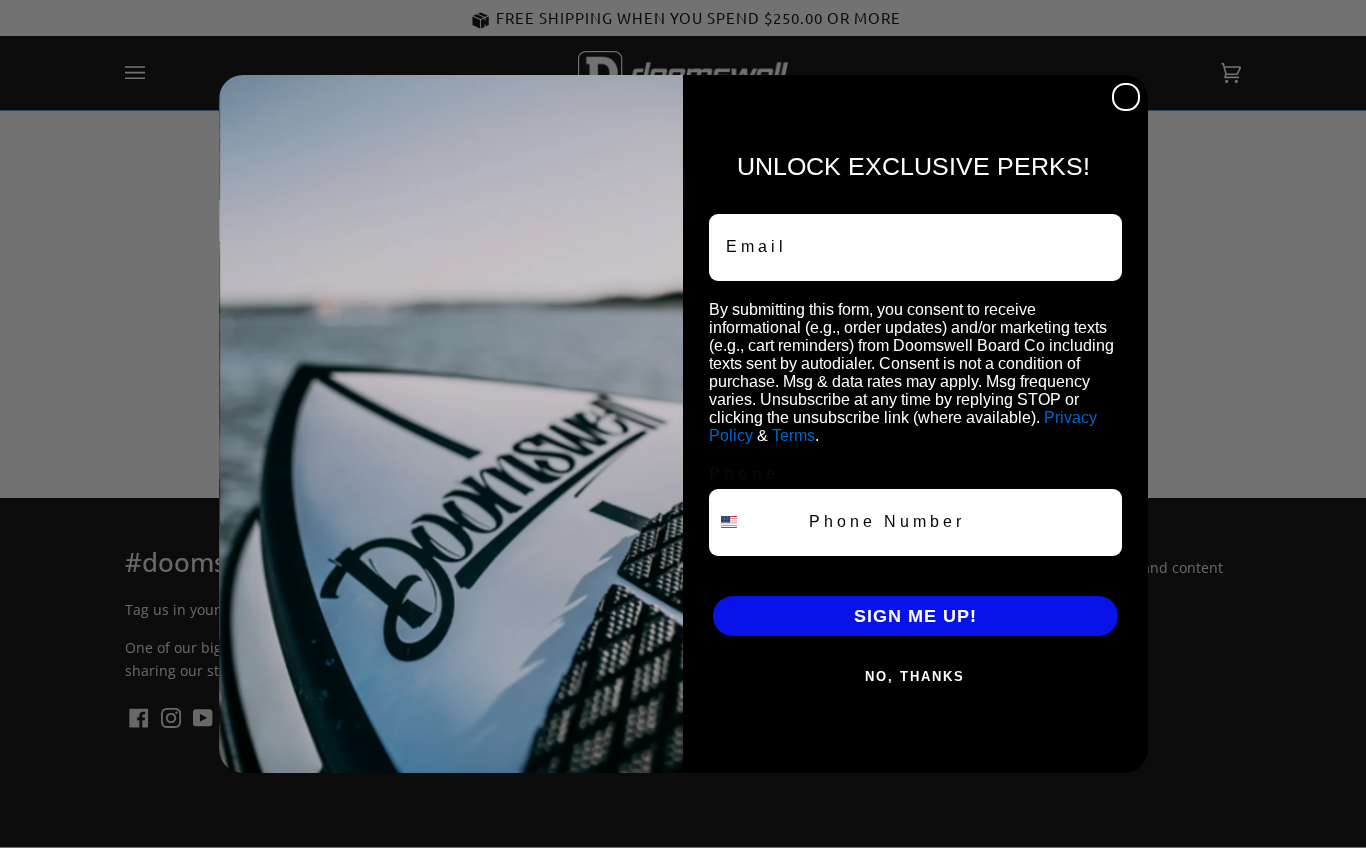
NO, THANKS (915, 676)
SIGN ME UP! (915, 616)
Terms (793, 435)
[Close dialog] (1126, 97)
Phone (744, 473)
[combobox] (754, 522)
